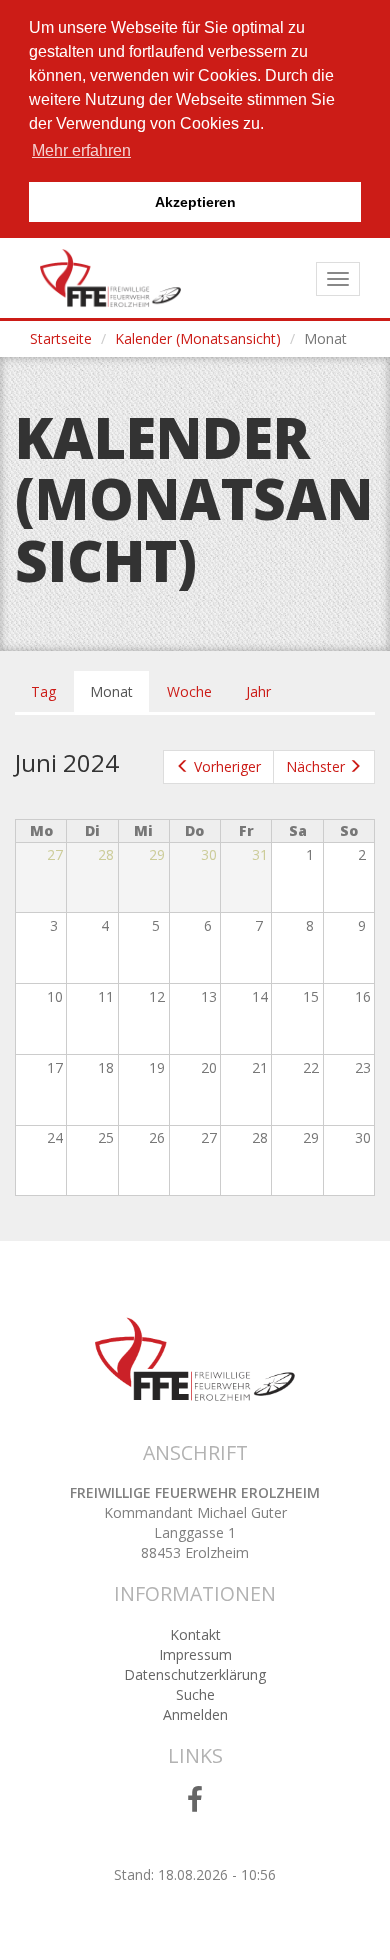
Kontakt (195, 1634)
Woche (189, 691)
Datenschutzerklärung (195, 1674)
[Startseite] (110, 278)
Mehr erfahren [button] (81, 150)
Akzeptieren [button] (195, 202)
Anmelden (195, 1714)
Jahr (258, 691)
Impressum (195, 1654)
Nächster (315, 766)
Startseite (61, 338)
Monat (119, 697)
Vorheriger (227, 766)
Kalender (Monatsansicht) (198, 338)
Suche (195, 1694)
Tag (43, 691)
